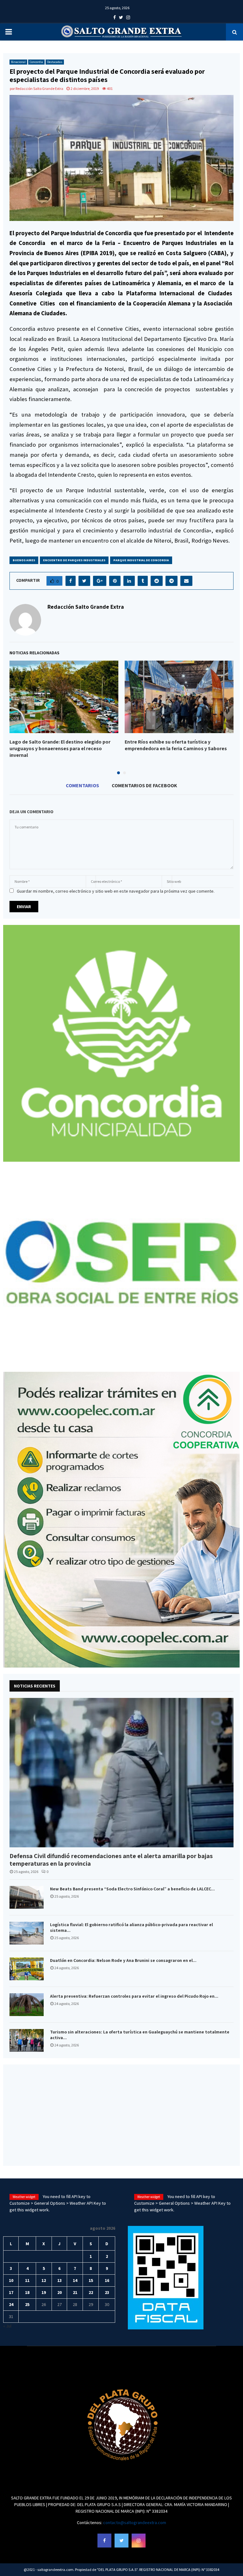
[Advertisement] (121, 2115)
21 (75, 2292)
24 (11, 2304)
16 (107, 2280)
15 (91, 2280)
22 (91, 2292)
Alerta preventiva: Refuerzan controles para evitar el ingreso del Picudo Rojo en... (134, 1996)
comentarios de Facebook (144, 785)
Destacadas (55, 62)
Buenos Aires (24, 560)
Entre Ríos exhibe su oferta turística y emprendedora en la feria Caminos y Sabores (176, 745)
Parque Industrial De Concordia (141, 560)
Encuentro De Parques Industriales (74, 560)
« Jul (7, 2326)
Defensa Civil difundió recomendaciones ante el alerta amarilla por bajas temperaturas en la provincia (111, 1860)
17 (11, 2292)
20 (59, 2292)
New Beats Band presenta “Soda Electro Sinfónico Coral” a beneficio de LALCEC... (132, 1889)
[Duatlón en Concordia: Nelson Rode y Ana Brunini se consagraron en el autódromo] (27, 1969)
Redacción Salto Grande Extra (39, 88)
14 (75, 2280)
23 (107, 2292)
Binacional (18, 62)
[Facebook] (104, 2541)
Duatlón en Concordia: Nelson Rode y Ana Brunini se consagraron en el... (123, 1960)
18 (27, 2292)
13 (59, 2280)
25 (27, 2304)
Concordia (36, 62)
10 (11, 2280)
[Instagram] (139, 2541)
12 (44, 2280)
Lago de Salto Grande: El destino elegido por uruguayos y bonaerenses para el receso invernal (60, 748)
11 (27, 2280)
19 (44, 2292)
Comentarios (82, 785)
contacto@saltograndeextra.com (135, 2523)
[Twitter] (121, 2541)
